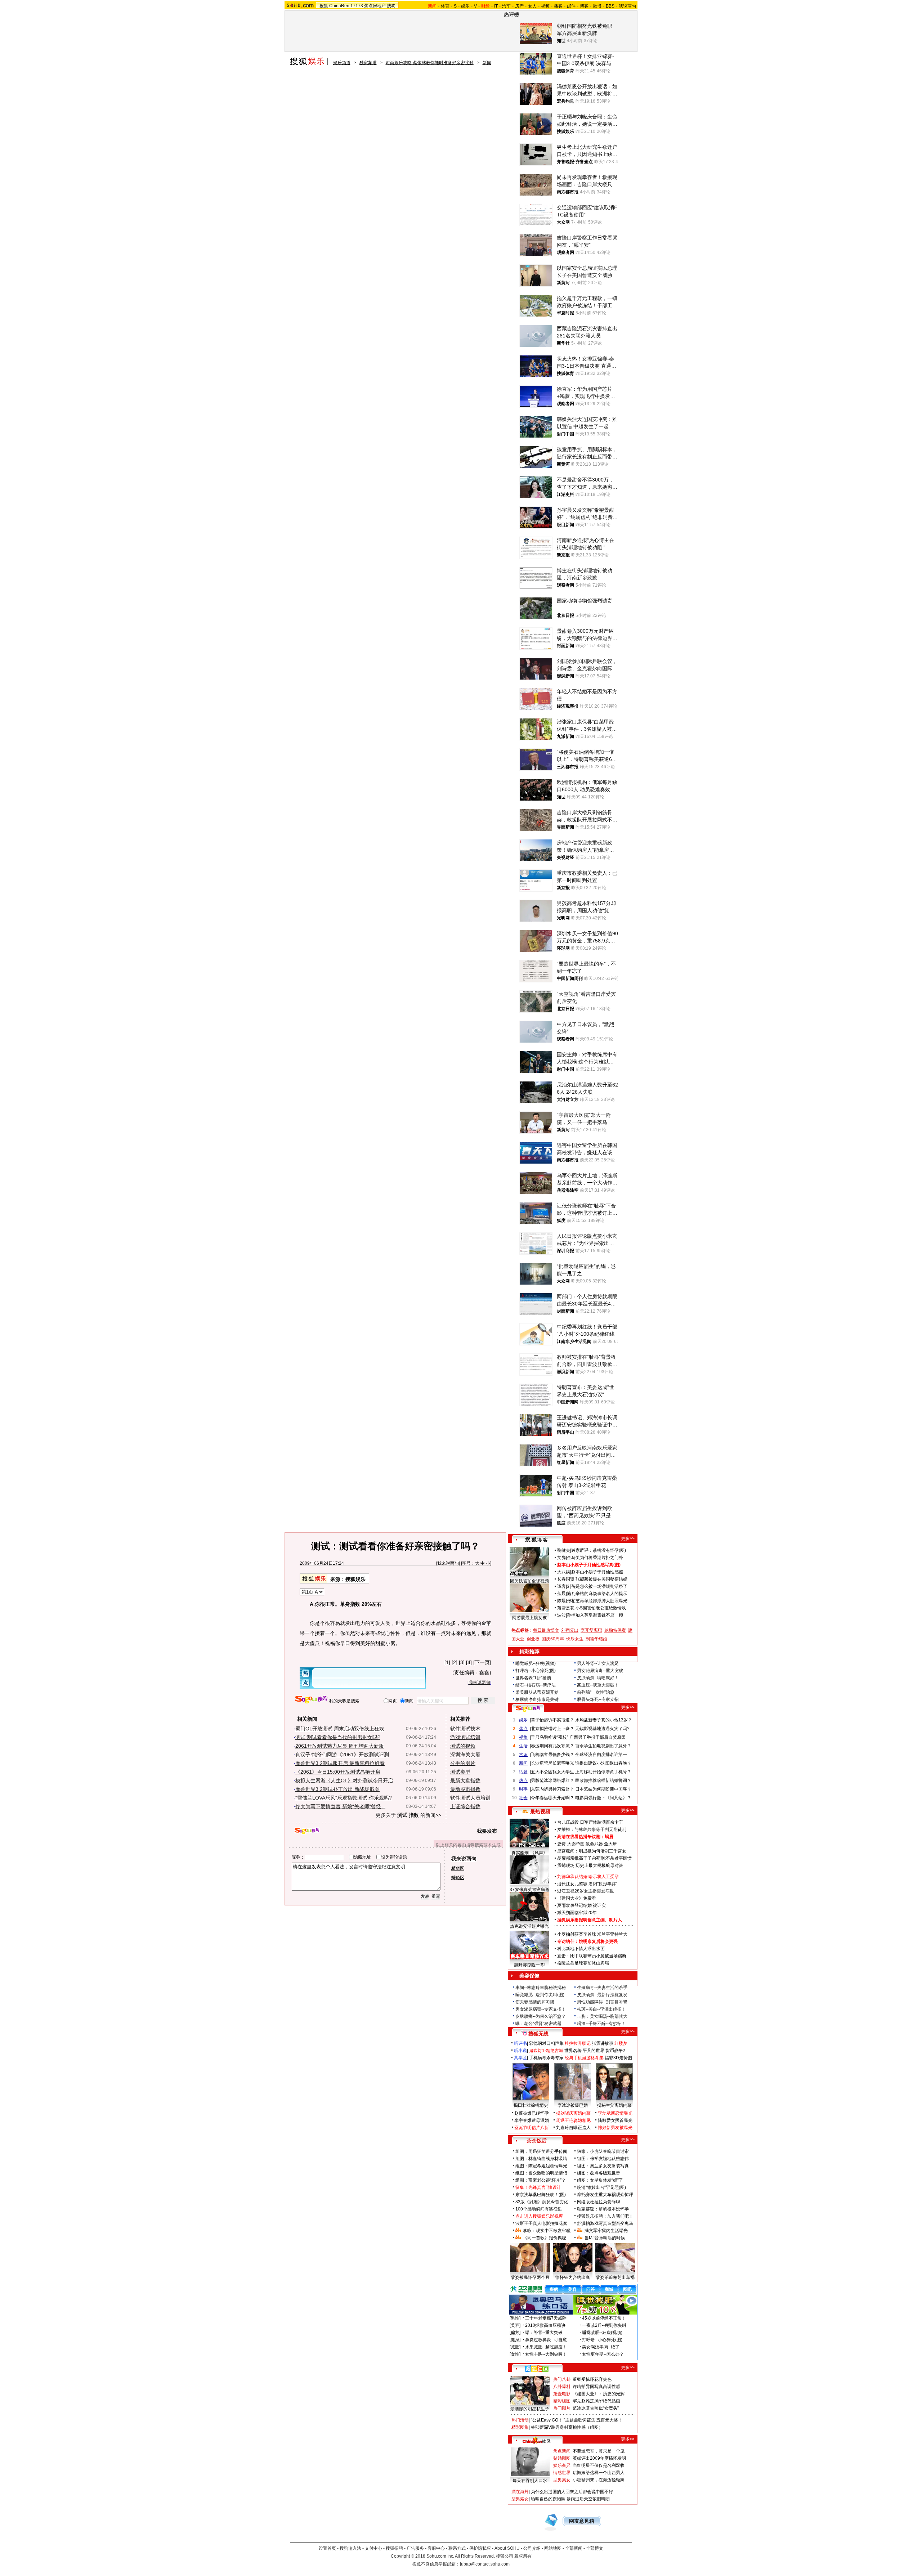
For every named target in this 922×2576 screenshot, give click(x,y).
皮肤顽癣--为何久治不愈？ (541, 2016)
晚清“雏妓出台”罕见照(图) (601, 2187)
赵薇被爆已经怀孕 (532, 2113)
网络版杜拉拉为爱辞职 (599, 2202)
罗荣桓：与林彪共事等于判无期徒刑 (592, 1829)
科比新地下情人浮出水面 (581, 1949)
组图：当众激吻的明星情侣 (541, 2173)
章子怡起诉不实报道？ (552, 1720)
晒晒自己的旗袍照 (548, 2499)
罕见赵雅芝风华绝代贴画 (596, 2401)
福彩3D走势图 (618, 2058)
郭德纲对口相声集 (546, 2043)
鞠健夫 (564, 1550)
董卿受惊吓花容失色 (592, 2379)
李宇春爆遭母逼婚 (532, 2120)
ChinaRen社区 (537, 2440)
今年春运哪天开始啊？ (552, 1798)
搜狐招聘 (394, 2548)
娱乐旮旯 (562, 2465)
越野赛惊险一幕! (530, 1965)
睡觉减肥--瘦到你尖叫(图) (540, 1995)
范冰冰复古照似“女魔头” (596, 2408)
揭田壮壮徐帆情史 (531, 2105)
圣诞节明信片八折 (532, 2128)
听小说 (520, 2051)
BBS (610, 6)
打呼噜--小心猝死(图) (536, 1671)
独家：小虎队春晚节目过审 (603, 2151)
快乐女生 (575, 1639)
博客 (584, 6)
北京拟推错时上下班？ (552, 1729)
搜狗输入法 (350, 2548)
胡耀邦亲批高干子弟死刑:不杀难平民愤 (594, 1858)
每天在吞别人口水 (530, 2481)
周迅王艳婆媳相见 (573, 2120)
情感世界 (562, 2473)
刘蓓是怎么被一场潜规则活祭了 (597, 1586)
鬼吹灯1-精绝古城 (546, 2051)
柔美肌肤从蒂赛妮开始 (537, 1692)
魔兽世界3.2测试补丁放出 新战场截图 (337, 1789)
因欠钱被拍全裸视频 (529, 1581)
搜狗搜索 (311, 1700)
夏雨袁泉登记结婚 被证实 (581, 1905)
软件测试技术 (465, 1729)
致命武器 (594, 1844)
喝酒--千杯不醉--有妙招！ (601, 2024)
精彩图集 (520, 2427)
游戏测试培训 (465, 1737)
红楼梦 (621, 2043)
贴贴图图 (562, 2458)
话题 (523, 1772)
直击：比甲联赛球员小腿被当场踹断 (592, 1956)
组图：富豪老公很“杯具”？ (541, 2180)
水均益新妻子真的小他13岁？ (604, 1720)
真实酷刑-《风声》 (529, 1853)
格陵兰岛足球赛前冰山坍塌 (583, 1963)
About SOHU (507, 2548)
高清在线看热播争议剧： (581, 1837)
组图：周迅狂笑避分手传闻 (541, 2151)
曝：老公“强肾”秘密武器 (538, 2024)
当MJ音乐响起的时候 (605, 2238)
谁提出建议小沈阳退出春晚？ (603, 1763)
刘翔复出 (570, 1630)
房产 (519, 6)
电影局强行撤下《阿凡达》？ (603, 1798)
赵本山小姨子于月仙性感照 (597, 1572)
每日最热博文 (546, 1630)
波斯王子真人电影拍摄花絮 (541, 2223)
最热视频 (540, 1811)
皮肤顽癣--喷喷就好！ (598, 1678)
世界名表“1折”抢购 (533, 1678)
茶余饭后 (537, 2141)
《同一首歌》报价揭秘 (545, 2238)
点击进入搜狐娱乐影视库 (539, 2216)
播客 (558, 6)
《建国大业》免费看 (577, 1898)
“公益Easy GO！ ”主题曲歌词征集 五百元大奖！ (577, 2420)
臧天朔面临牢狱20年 (577, 1913)
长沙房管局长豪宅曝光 (552, 1763)
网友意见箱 (582, 2521)
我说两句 (627, 6)
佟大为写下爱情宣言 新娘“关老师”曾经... (340, 1806)
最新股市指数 (465, 1789)
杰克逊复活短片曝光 (529, 1926)
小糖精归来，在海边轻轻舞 (599, 2480)
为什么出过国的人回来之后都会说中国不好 (572, 2492)
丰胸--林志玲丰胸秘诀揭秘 (541, 1988)
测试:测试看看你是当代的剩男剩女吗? (338, 1737)
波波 (561, 1615)
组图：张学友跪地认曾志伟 (603, 2159)
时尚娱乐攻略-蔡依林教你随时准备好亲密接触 (430, 63)
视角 (523, 1737)
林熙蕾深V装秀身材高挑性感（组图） (567, 2427)
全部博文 (595, 2548)
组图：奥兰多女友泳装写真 (603, 2166)
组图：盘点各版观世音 (599, 2173)
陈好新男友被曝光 (615, 2128)
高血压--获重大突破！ (598, 1685)
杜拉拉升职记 (578, 2043)
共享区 (520, 2058)
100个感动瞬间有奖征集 (539, 2209)
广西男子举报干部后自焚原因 (597, 1737)
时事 (523, 1789)
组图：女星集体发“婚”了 (600, 2180)
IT (496, 6)
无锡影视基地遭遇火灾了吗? (602, 1729)
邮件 (571, 6)
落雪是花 (566, 1608)
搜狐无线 (538, 2034)
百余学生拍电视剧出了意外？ (603, 1746)
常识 (523, 1755)
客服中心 (436, 2548)
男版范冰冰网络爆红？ (552, 1780)
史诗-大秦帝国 (571, 1844)
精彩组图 (562, 2401)
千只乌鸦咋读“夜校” (550, 1737)
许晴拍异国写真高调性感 (596, 2387)
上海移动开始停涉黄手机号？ (603, 1772)
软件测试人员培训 (470, 1798)
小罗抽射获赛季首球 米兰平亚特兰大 (592, 1934)
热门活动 (520, 2420)
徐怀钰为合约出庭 (573, 2277)
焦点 (523, 1729)
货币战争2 (615, 2051)
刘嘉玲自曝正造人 (573, 2128)
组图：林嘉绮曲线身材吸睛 (541, 2159)
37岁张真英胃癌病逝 (529, 1890)
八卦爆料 (562, 2387)
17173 (357, 6)
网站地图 (553, 2548)
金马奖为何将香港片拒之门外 (595, 1558)
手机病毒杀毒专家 (546, 2058)
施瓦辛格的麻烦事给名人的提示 (597, 1594)
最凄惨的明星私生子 (530, 2409)
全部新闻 (574, 2548)
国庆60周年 (553, 1639)
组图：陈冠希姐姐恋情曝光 (541, 2166)
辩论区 (458, 1878)
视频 (545, 6)
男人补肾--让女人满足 (598, 1663)
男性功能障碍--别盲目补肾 (602, 2002)
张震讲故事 (603, 2043)
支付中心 (373, 2548)
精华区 (458, 1868)
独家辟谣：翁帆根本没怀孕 (603, 2209)
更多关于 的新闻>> (408, 1815)
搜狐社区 (536, 2369)
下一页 (482, 1662)
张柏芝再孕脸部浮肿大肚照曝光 (597, 1601)
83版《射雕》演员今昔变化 (542, 2202)
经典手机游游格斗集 (584, 2058)
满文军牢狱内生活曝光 (606, 2231)
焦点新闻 (562, 2451)
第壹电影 (562, 2394)
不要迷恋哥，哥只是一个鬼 (599, 2451)
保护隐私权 (480, 2548)
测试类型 (460, 1772)
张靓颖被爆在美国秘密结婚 (601, 1579)
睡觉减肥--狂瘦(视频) (536, 1663)
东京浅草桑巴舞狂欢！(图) (541, 2195)
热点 (523, 1780)
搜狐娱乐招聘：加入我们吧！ (605, 2216)
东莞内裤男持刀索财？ (552, 1789)
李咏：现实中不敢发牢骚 (547, 2231)
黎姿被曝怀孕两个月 (530, 2277)
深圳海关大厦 (465, 1755)
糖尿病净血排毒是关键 (537, 1699)
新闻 (487, 63)
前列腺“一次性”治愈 (596, 1692)
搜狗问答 (528, 1708)
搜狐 (324, 6)
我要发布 (487, 1831)
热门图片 (562, 2408)
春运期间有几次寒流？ (552, 1746)
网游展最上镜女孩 (529, 1618)
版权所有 (523, 2556)
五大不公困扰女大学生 (552, 1772)
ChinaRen (339, 6)
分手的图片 (463, 1763)
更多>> (628, 1538)
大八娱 (564, 1572)
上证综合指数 (465, 1806)
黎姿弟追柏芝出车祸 (615, 2277)
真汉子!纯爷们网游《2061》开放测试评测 (342, 1755)
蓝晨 (561, 1594)
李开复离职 (591, 1630)
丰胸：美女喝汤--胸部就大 (602, 2016)
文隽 (561, 1558)
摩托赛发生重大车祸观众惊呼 (605, 2195)
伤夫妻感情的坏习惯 (535, 2002)
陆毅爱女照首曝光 (615, 2120)
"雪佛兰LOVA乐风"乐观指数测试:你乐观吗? (344, 1798)
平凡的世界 (594, 2051)
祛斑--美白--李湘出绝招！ (601, 2009)
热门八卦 (562, 2379)
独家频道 (368, 63)
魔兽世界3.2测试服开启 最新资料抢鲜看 (340, 1763)
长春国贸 (566, 1579)
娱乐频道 (342, 63)
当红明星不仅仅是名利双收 (599, 2465)
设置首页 (327, 2548)
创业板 (533, 1639)
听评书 (520, 2043)
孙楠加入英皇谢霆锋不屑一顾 (595, 1615)
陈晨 (561, 1601)
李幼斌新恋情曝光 (615, 2113)
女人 (532, 6)
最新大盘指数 (465, 1780)
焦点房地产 (375, 6)
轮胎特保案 (615, 1630)
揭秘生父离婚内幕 (614, 2105)
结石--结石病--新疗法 (536, 1685)
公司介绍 (532, 2548)
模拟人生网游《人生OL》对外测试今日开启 (344, 1780)
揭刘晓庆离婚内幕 (573, 2113)
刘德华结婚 (596, 1639)
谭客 (561, 1586)
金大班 (610, 1844)
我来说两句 (448, 1563)
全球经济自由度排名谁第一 (601, 1755)
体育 (445, 6)
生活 (523, 1746)
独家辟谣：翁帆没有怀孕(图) (599, 1550)
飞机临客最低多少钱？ (552, 1755)
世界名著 (573, 2051)
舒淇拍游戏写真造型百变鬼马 (605, 2223)
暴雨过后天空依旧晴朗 (588, 2499)
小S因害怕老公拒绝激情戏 (601, 1608)
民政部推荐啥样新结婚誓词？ (603, 1780)
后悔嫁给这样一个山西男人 (599, 2473)
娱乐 (465, 6)
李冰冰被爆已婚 (573, 2105)
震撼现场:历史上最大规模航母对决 (590, 1865)
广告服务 (415, 2548)
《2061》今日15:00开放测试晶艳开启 (338, 1772)
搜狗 (391, 6)
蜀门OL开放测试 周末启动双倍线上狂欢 (340, 1729)
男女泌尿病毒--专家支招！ (541, 2009)
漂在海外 (520, 2492)
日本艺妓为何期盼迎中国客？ (603, 1789)
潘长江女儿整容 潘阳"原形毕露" (587, 1884)
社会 (523, 1798)
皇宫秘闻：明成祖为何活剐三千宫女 (592, 1851)
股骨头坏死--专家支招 (598, 1699)
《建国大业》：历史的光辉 (599, 2394)
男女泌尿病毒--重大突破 (600, 1671)
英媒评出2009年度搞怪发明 (599, 2458)
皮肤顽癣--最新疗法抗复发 (602, 1995)
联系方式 (457, 2548)
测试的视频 (463, 1746)
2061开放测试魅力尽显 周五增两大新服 (340, 1746)
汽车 (506, 6)
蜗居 (609, 1837)
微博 (597, 6)
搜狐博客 (536, 1540)
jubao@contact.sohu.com (485, 2564)
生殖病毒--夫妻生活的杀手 (602, 1988)
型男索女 (562, 2480)
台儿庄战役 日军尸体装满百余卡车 (590, 1822)
